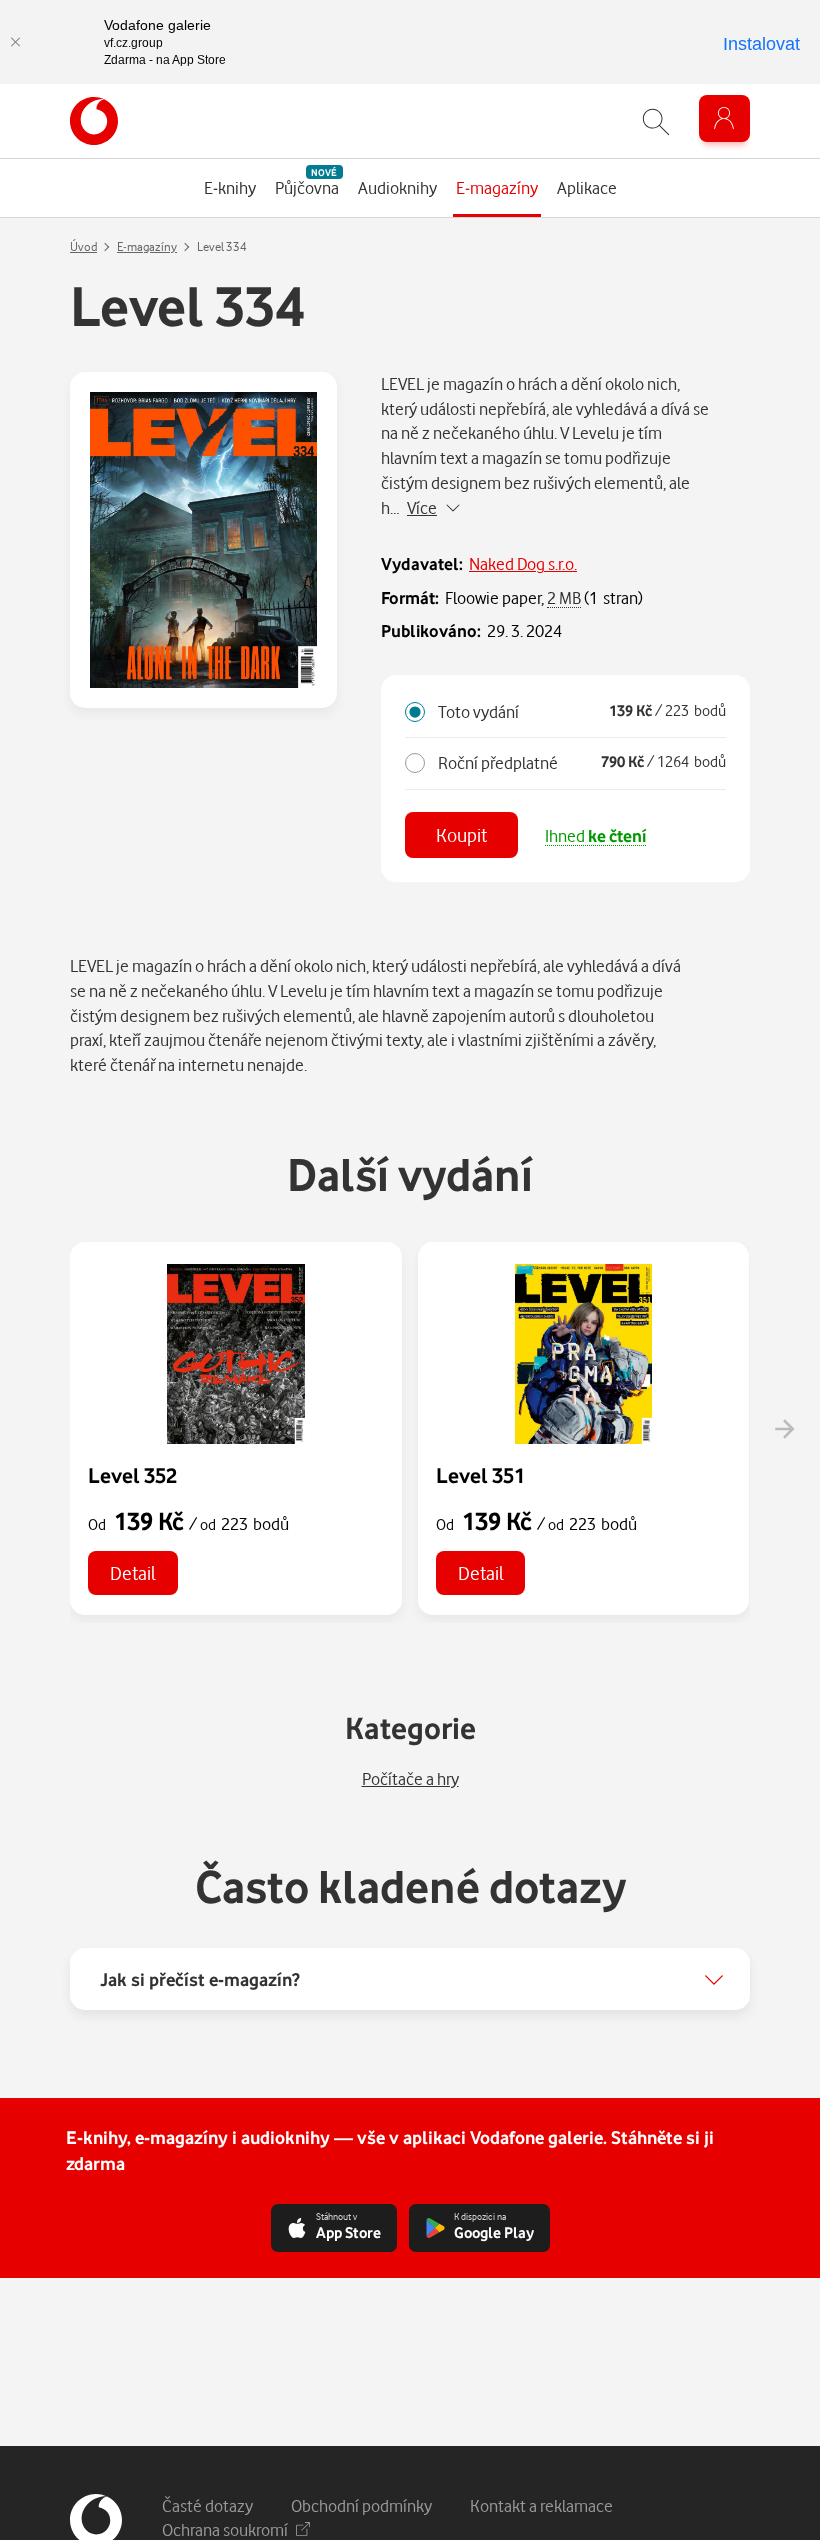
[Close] (15, 42)
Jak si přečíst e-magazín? (200, 1979)
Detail (133, 1572)
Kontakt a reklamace (541, 2505)
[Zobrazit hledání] (656, 121)
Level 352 (132, 1475)
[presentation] (784, 1429)
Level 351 (480, 1475)
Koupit (461, 834)
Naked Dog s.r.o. (523, 563)
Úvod (83, 246)
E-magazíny (147, 246)
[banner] (94, 121)
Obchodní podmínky (361, 2505)
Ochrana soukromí (225, 2529)
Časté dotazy (207, 2505)
